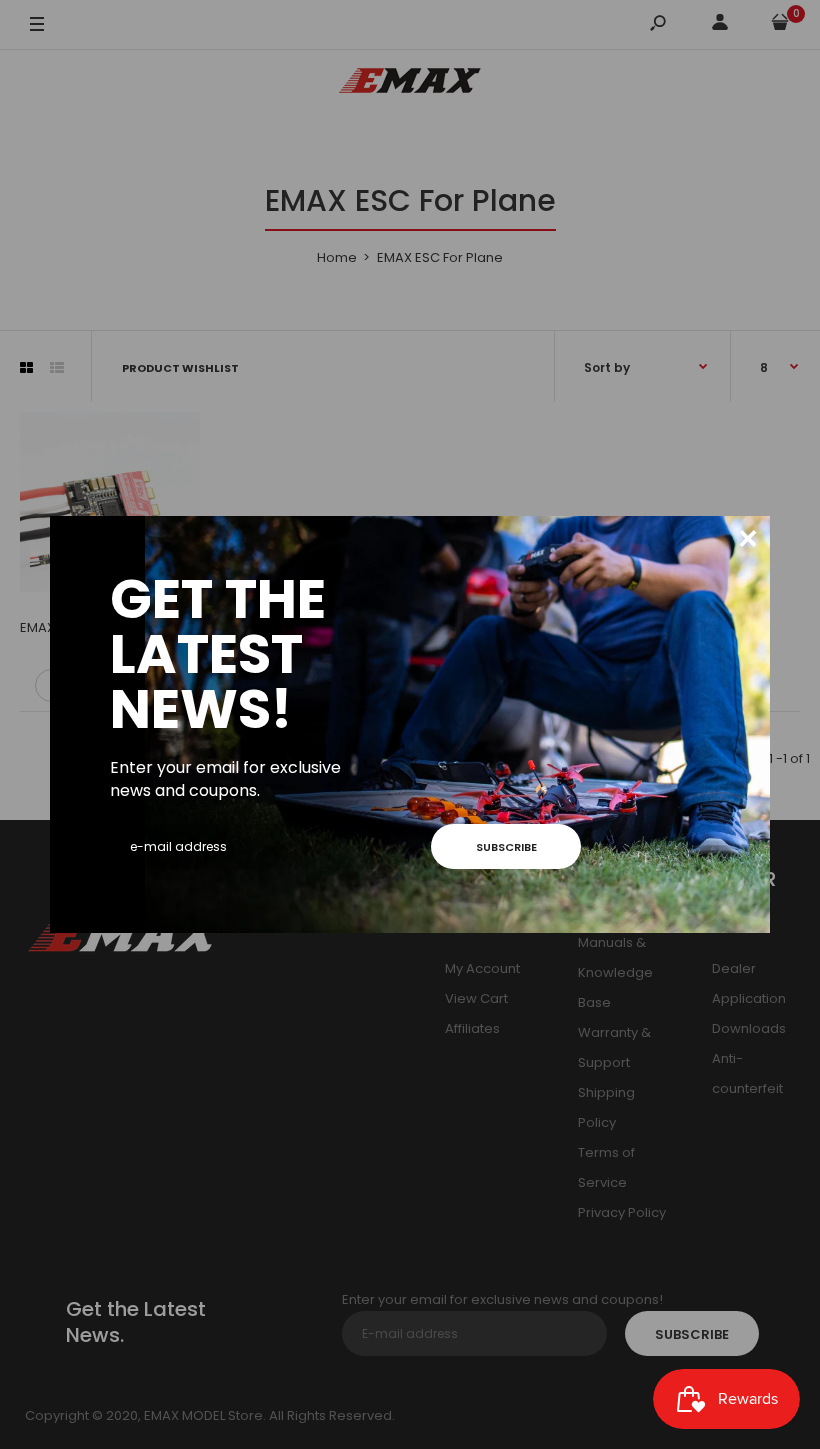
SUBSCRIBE (506, 847)
